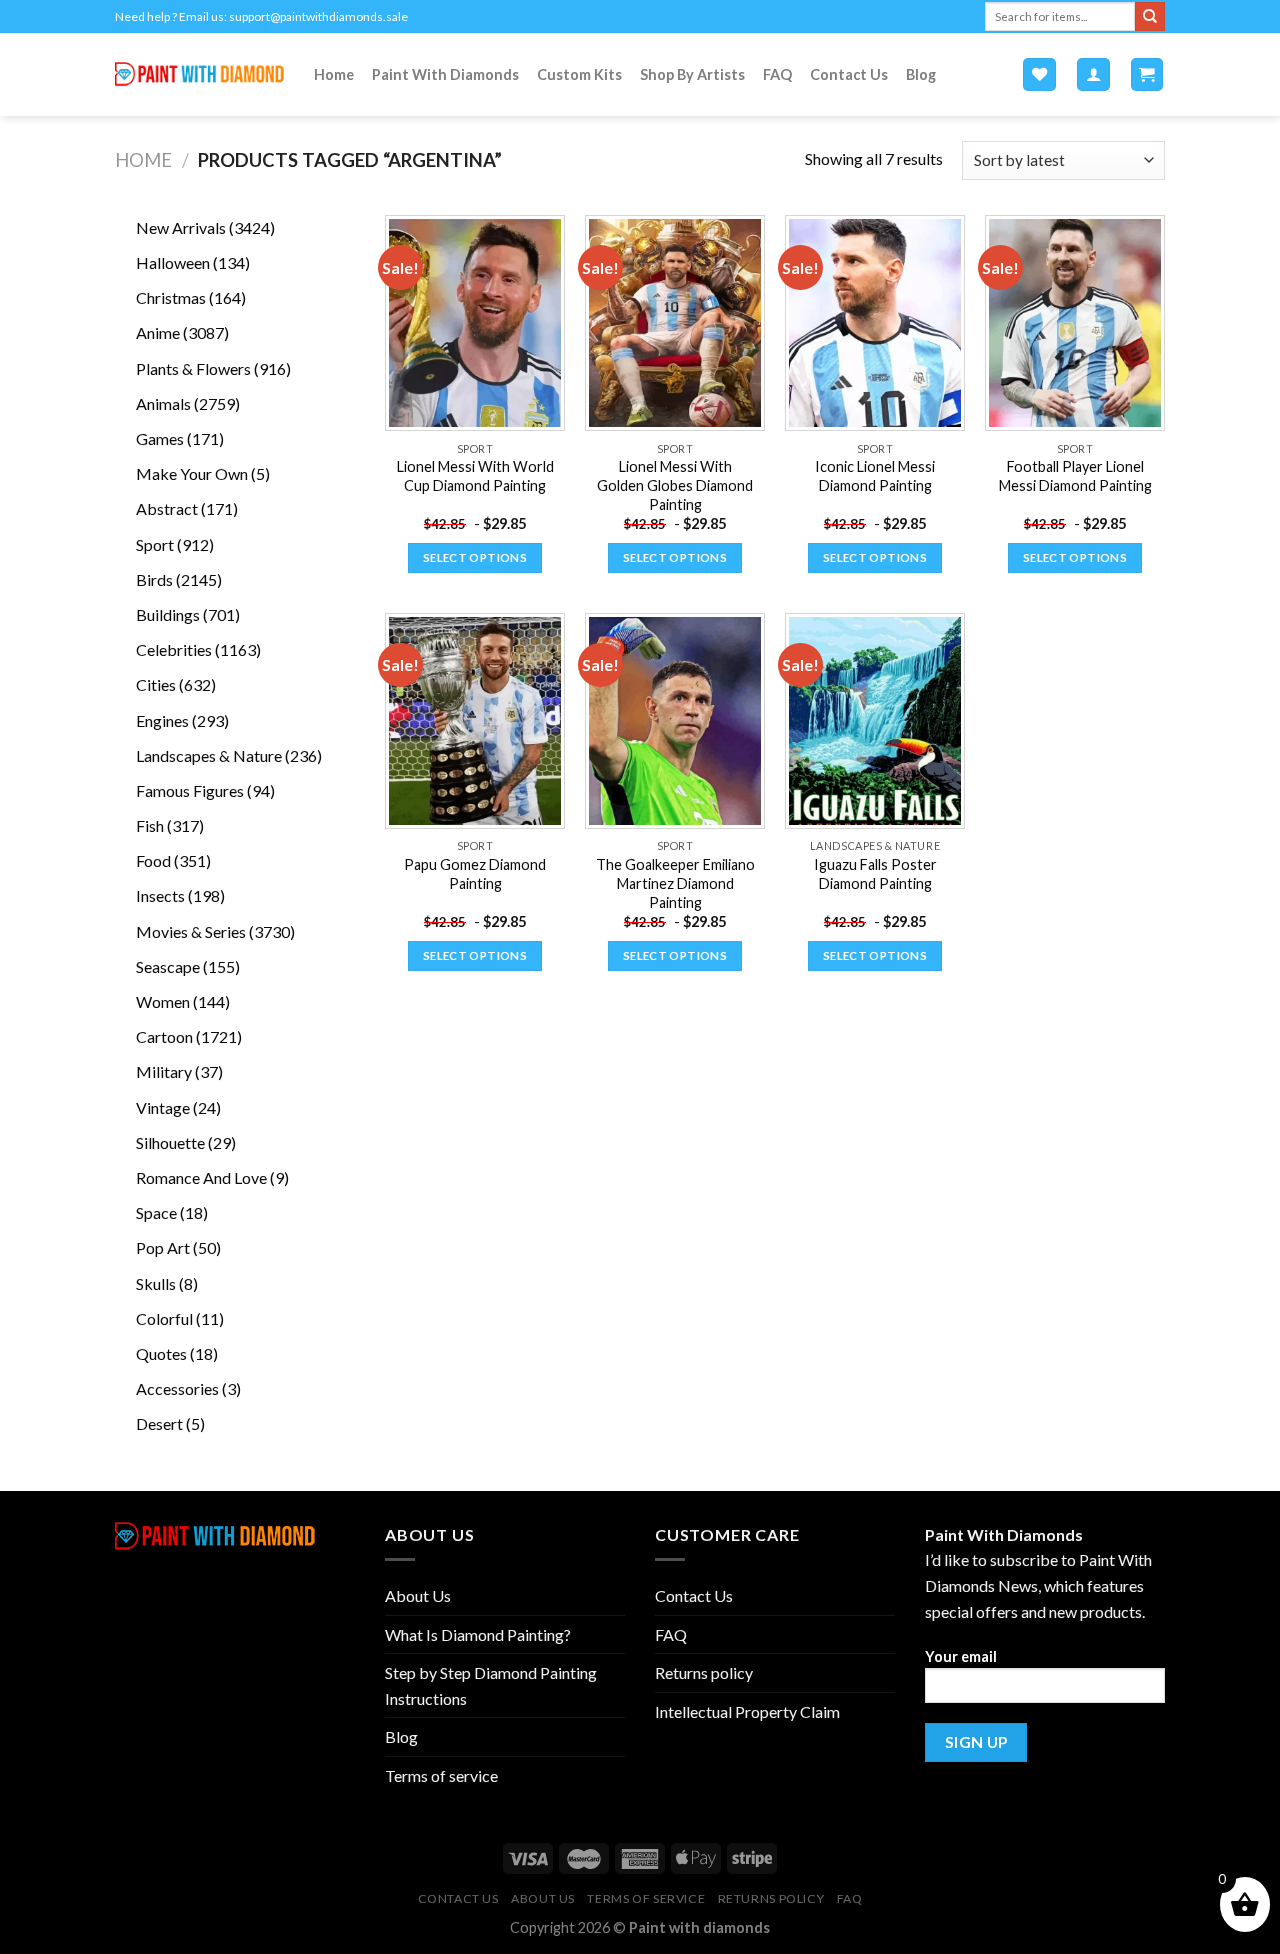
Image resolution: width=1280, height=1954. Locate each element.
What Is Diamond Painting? (478, 1634)
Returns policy (704, 1672)
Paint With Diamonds (445, 74)
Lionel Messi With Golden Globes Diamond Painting (675, 485)
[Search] (1150, 17)
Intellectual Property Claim (747, 1711)
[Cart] (1147, 74)
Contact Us (849, 74)
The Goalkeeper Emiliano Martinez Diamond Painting (675, 883)
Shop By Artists (692, 74)
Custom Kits (579, 74)
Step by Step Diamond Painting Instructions (491, 1685)
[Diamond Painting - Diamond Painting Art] (199, 74)
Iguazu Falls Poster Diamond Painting (875, 874)
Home (334, 74)
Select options (475, 557)
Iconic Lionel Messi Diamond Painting (875, 476)
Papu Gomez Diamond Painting (475, 874)
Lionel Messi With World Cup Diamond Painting (475, 476)
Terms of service (441, 1775)
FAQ (777, 74)
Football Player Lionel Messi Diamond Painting (1075, 476)
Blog (921, 74)
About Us (418, 1595)
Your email (961, 1656)
